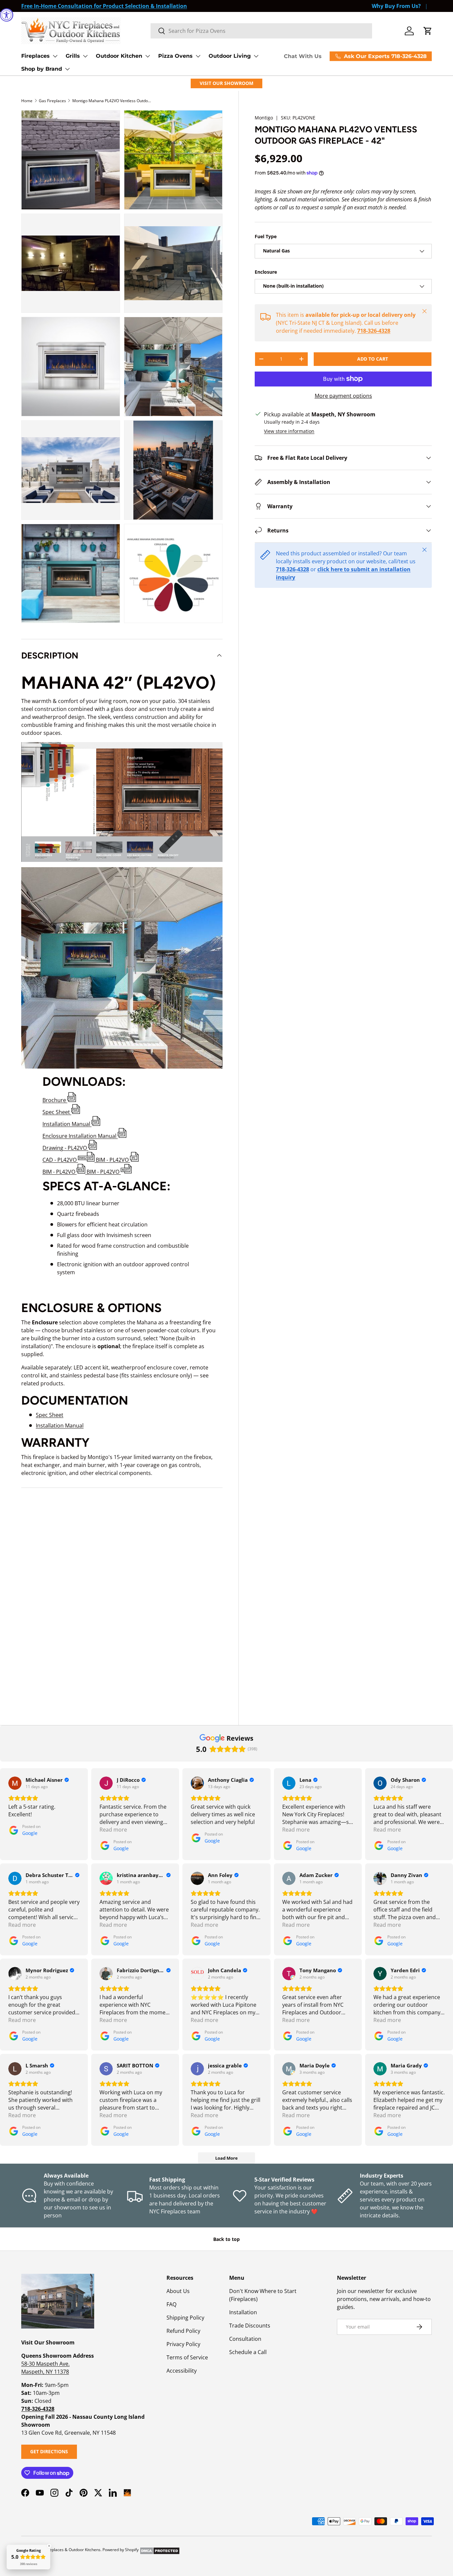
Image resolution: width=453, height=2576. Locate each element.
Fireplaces (35, 56)
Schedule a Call (248, 2352)
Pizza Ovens (175, 56)
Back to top (227, 2239)
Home (27, 101)
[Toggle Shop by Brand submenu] (67, 69)
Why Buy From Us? (396, 6)
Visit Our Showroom (227, 83)
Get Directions (49, 2451)
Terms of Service (187, 2357)
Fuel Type (266, 236)
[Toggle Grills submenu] (85, 56)
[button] (428, 31)
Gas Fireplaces (52, 101)
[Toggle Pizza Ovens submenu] (198, 56)
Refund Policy (183, 2331)
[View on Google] (15, 1783)
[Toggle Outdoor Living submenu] (256, 56)
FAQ (171, 2304)
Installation (243, 2312)
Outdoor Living (230, 56)
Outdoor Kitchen (119, 56)
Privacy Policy (183, 2344)
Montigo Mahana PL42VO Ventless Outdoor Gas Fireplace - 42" (112, 101)
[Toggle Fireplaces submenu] (55, 56)
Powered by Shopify (121, 2550)
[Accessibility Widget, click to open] (7, 15)
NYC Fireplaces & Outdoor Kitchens (68, 2550)
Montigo (264, 118)
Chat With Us (303, 56)
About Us (178, 2291)
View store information (289, 431)
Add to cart (373, 359)
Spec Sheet (50, 1415)
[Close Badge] (49, 2546)
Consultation (245, 2339)
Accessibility (182, 2371)
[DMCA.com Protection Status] (160, 2550)
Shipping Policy (185, 2318)
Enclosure (266, 272)
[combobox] (261, 31)
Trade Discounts (250, 2326)
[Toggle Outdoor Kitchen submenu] (148, 56)
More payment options (343, 396)
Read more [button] (113, 1830)
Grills (73, 56)
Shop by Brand (42, 69)
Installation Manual (60, 1426)
